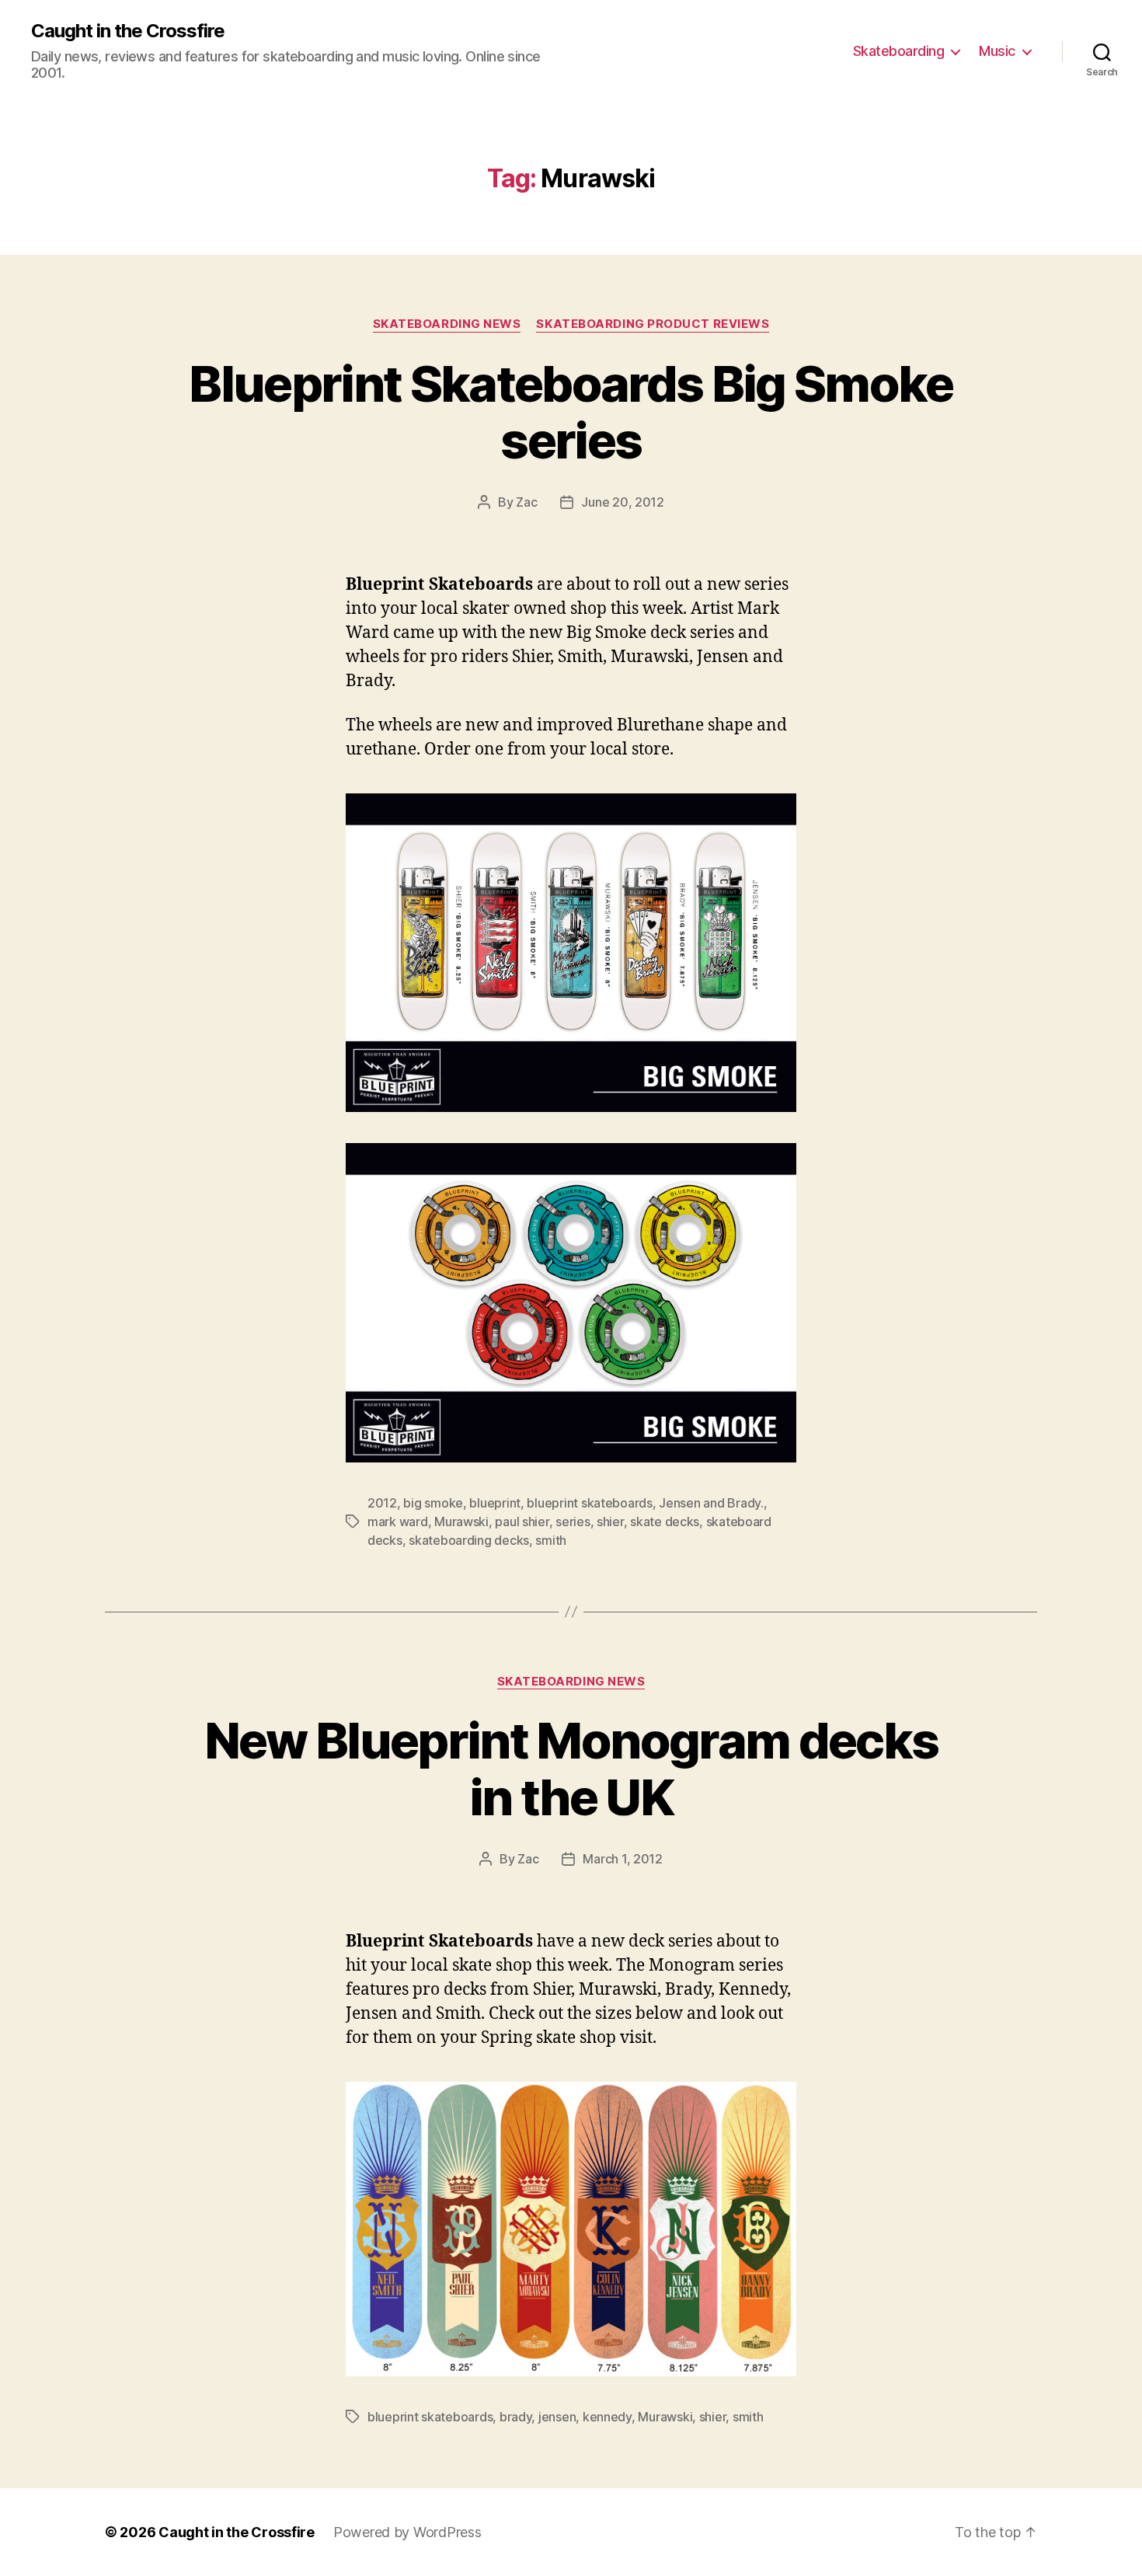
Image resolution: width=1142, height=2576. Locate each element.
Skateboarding (899, 51)
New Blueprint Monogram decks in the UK (571, 1769)
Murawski (461, 1522)
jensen (557, 2417)
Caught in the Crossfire (128, 31)
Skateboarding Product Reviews (653, 324)
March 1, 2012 (623, 1859)
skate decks (665, 1522)
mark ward (398, 1522)
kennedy (607, 2417)
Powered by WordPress (407, 2532)
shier (610, 1522)
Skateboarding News (447, 324)
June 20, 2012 (623, 502)
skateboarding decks (469, 1540)
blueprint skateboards (589, 1503)
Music (997, 51)
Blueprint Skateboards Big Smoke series (571, 412)
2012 (382, 1503)
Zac (526, 502)
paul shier (522, 1522)
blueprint (495, 1503)
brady (516, 2417)
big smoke (433, 1503)
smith (551, 1540)
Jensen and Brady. (711, 1503)
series (573, 1522)
